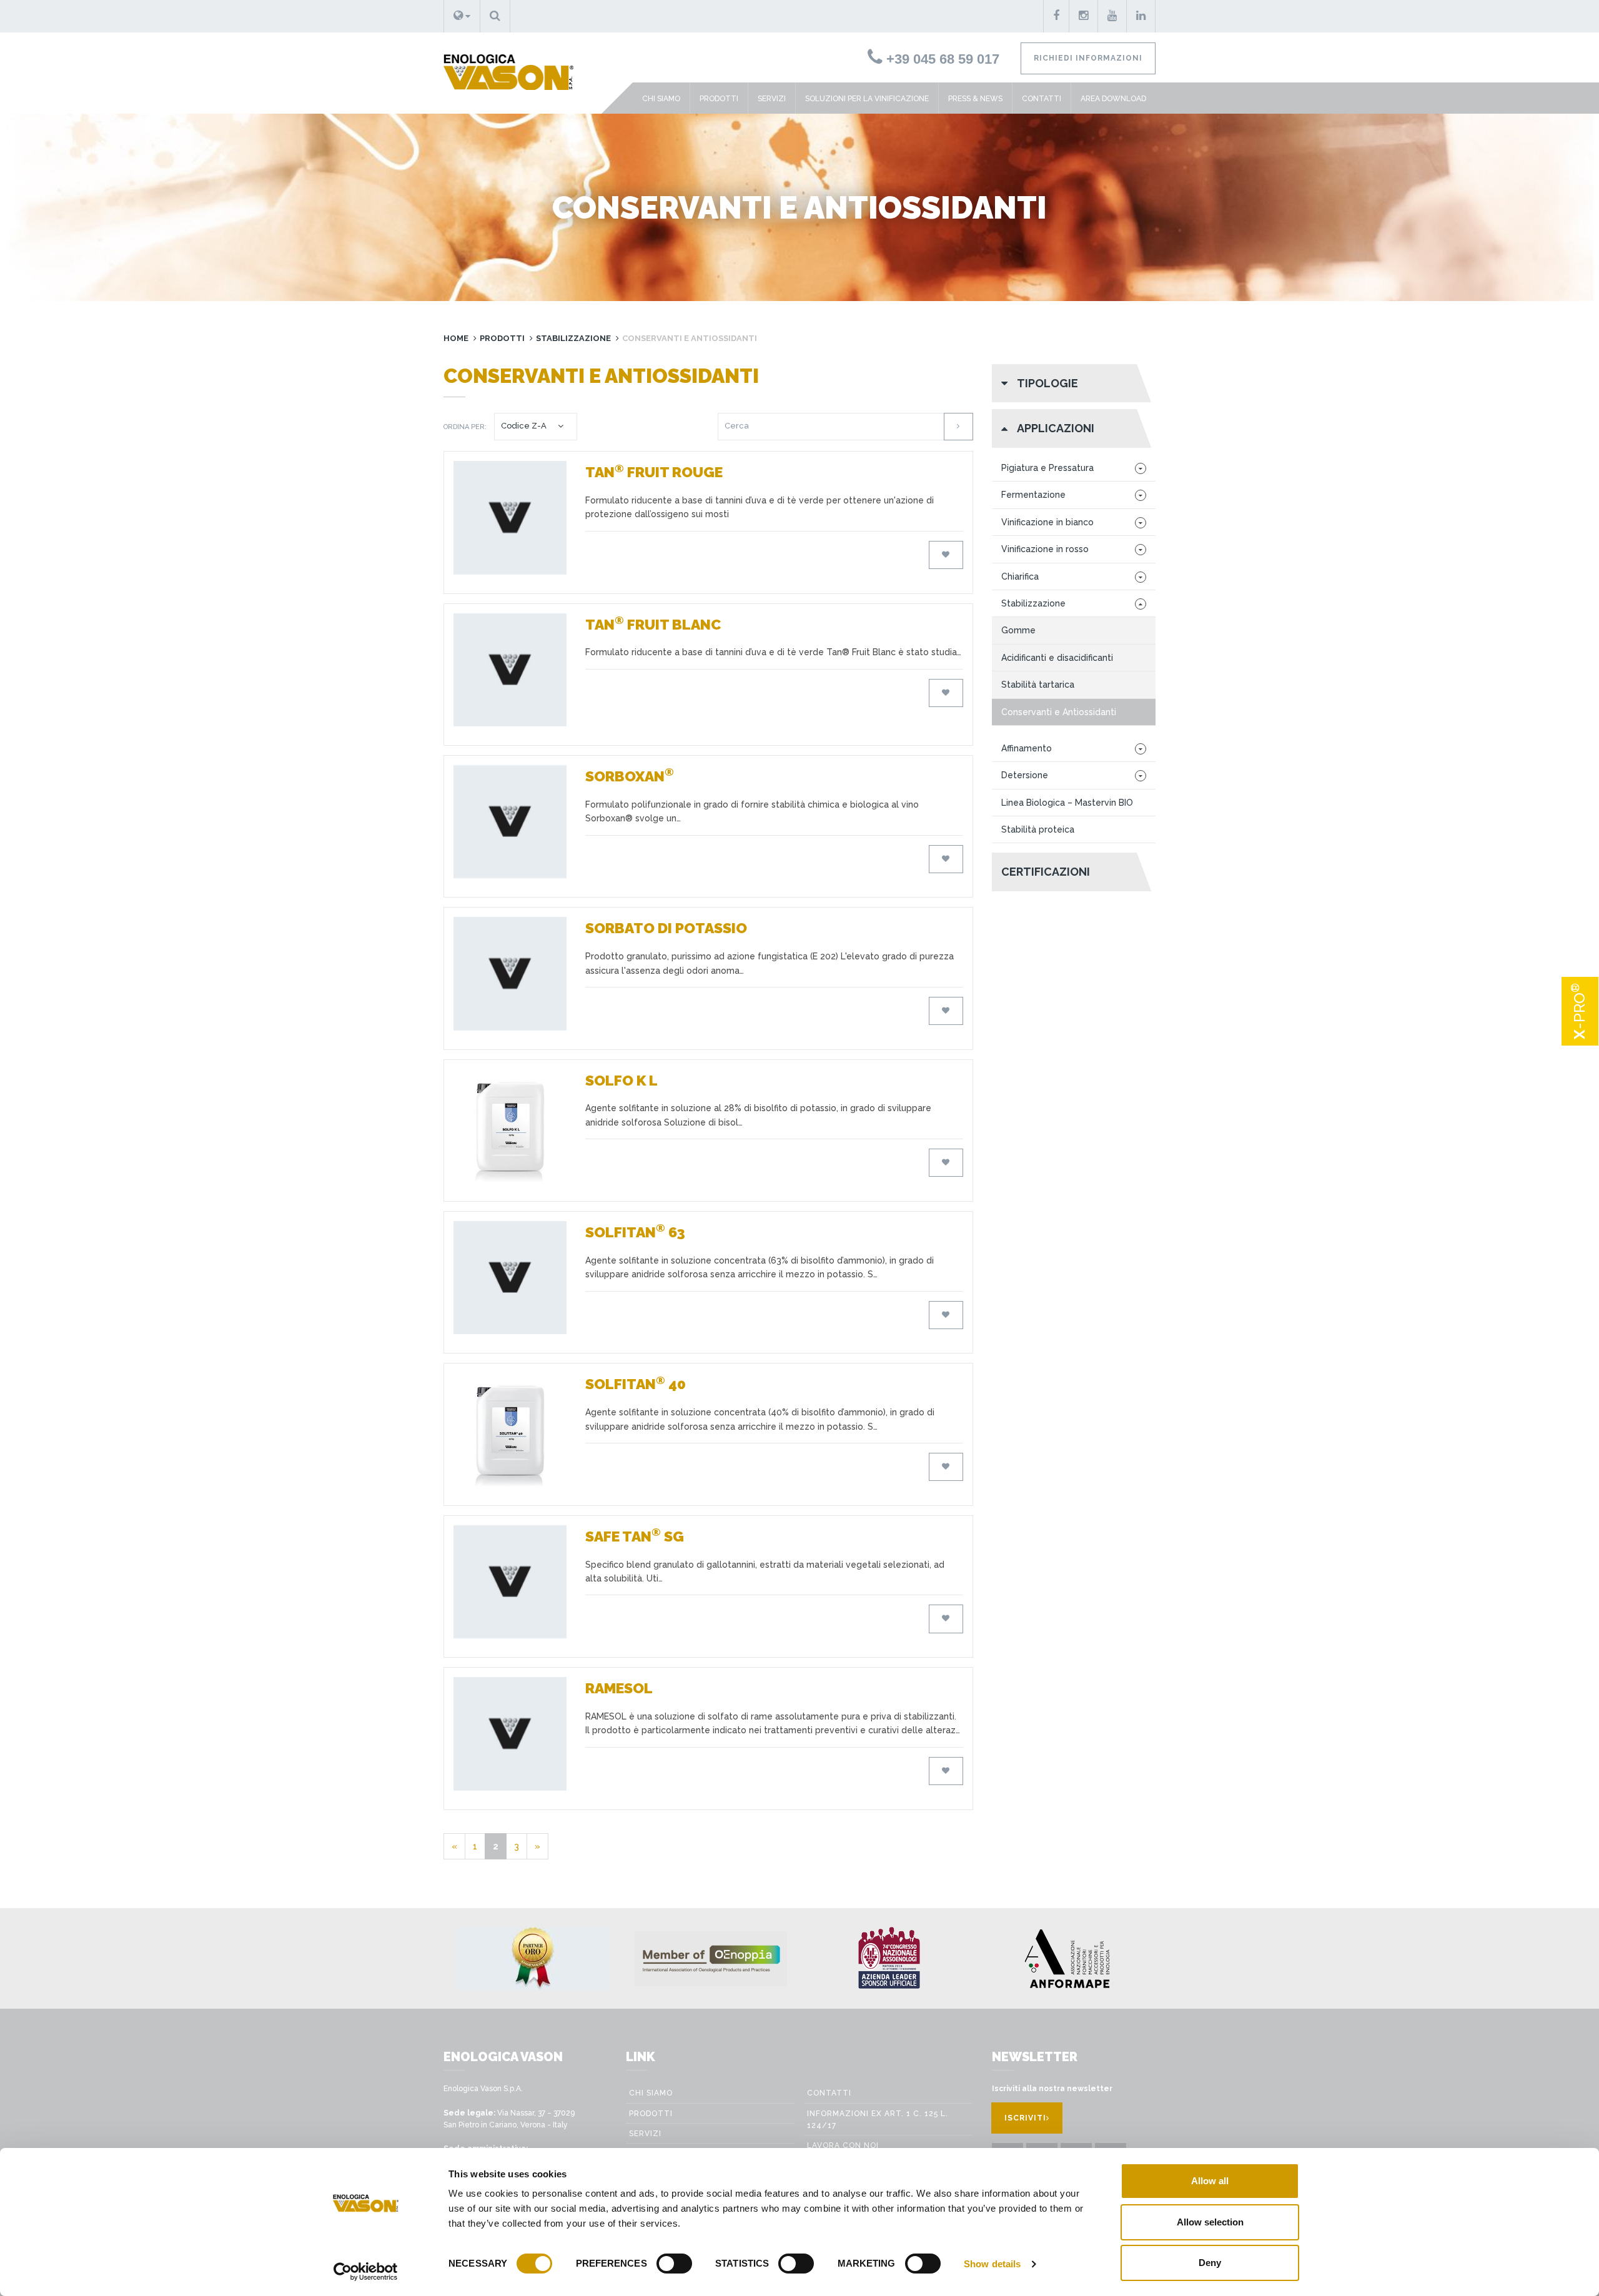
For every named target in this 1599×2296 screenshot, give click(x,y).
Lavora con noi (843, 2145)
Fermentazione (1033, 495)
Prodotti (719, 99)
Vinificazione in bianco (1047, 522)
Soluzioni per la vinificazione (867, 99)
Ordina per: (465, 427)
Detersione (1025, 775)
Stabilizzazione (573, 338)
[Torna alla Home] (504, 61)
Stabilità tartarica (1038, 685)
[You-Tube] (1112, 16)
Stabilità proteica (1038, 829)
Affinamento (1027, 748)
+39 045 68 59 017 (941, 59)
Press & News (975, 99)
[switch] (674, 2264)
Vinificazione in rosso (1045, 549)
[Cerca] (958, 426)
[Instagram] (1084, 16)
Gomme (1018, 630)
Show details (992, 2264)
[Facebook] (1056, 16)
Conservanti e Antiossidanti (1059, 712)
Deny (1210, 2263)
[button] (462, 16)
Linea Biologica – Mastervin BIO (1067, 803)
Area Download (1113, 99)
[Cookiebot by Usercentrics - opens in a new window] (366, 2272)
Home (456, 338)
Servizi (772, 99)
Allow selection (1210, 2222)
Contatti (1042, 99)
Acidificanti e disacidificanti (1057, 658)
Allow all (1210, 2181)
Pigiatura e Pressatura (1047, 468)
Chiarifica (1020, 576)
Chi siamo (661, 99)
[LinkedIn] (1141, 16)
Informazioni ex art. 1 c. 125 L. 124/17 (878, 2120)
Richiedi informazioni (1088, 58)
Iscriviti (1025, 2118)
